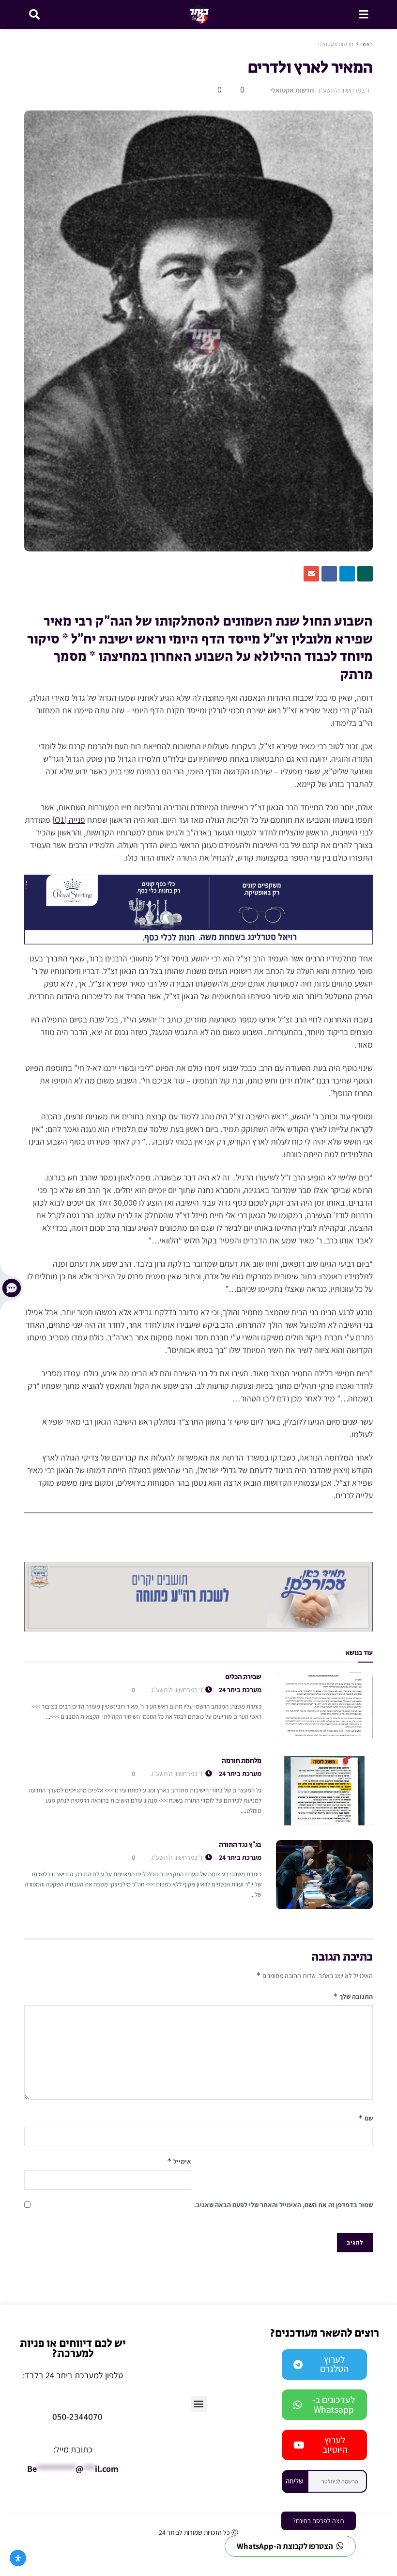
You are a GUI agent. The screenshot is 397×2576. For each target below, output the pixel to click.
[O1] (60, 820)
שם (366, 2118)
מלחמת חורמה (242, 1761)
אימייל (179, 2161)
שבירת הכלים (243, 1677)
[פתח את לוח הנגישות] (18, 2558)
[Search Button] (34, 15)
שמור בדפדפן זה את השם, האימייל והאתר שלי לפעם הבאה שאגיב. (283, 2205)
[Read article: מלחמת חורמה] (324, 1791)
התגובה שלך (353, 1996)
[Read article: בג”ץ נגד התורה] (324, 1875)
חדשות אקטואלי (336, 44)
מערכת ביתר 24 (240, 1690)
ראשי (367, 44)
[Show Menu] (363, 15)
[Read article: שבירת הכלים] (324, 1707)
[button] (199, 2404)
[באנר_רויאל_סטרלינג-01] (198, 909)
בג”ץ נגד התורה (240, 1845)
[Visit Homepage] (199, 15)
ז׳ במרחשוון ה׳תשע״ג (344, 90)
